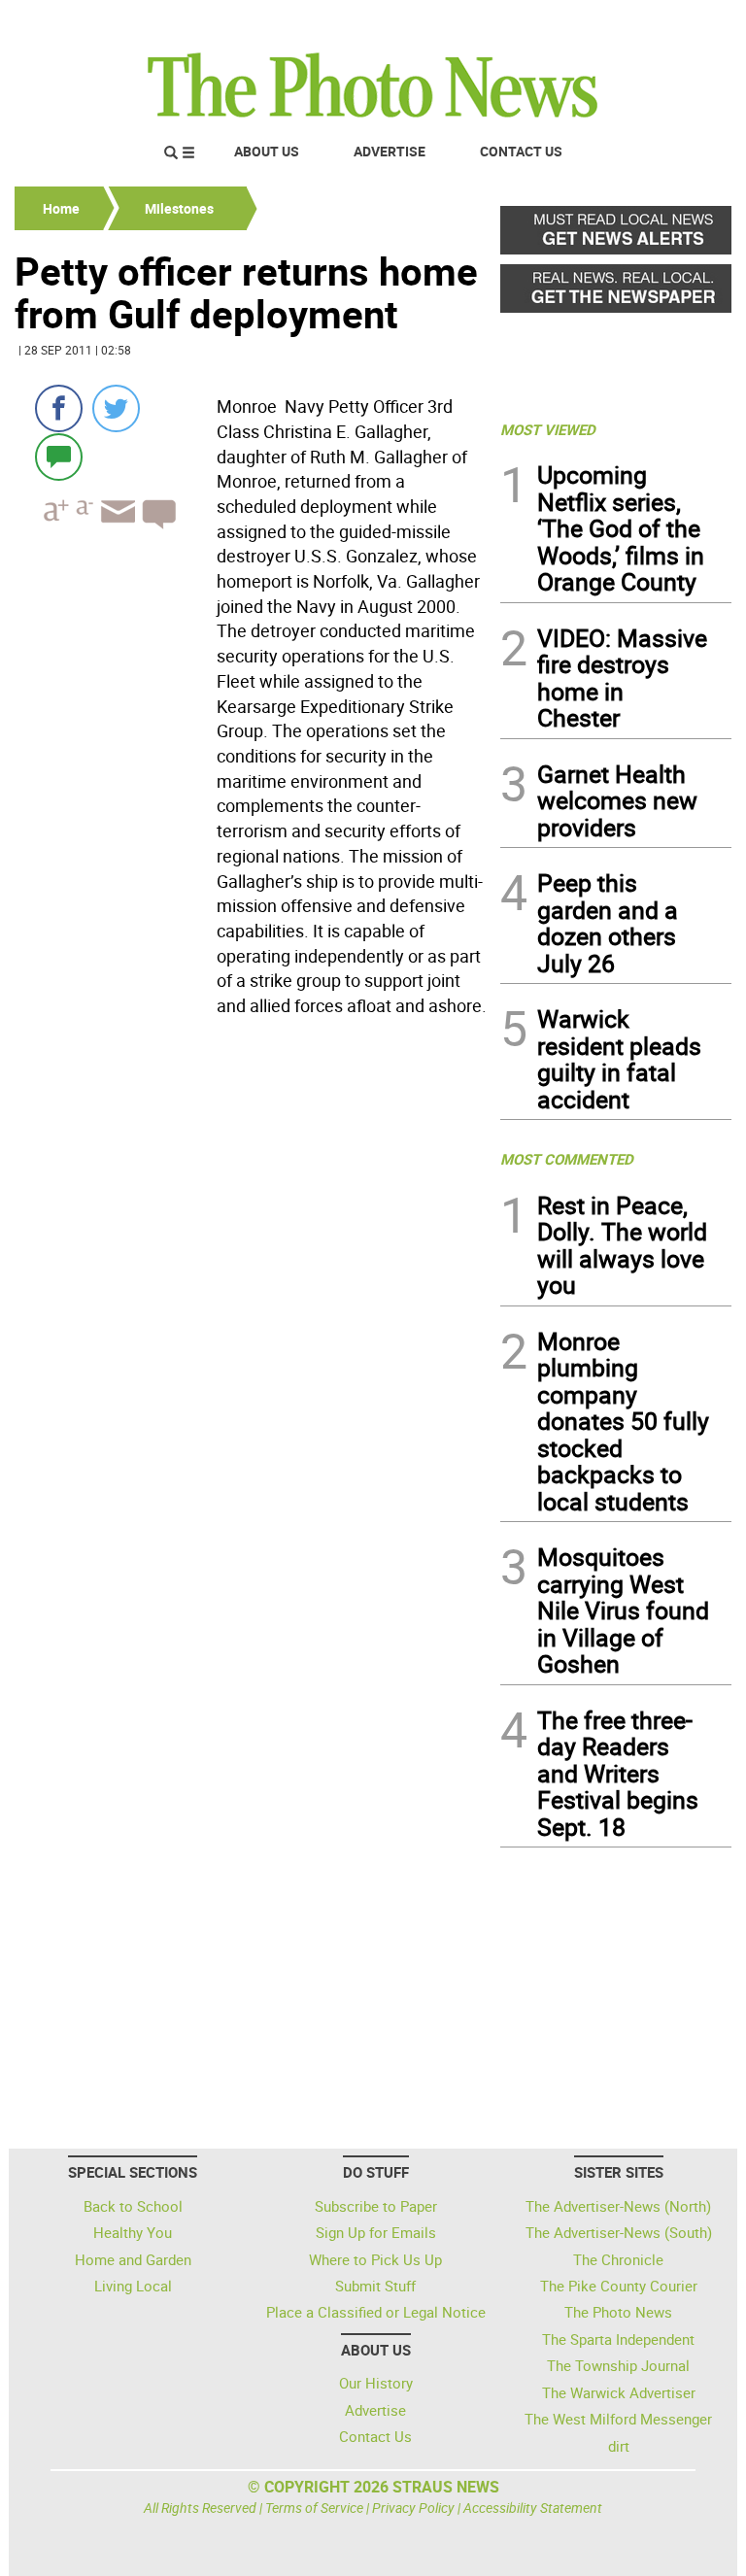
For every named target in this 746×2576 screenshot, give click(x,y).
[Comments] (59, 456)
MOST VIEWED (548, 429)
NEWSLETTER (575, 22)
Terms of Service (314, 2508)
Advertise (390, 151)
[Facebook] (59, 408)
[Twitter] (116, 408)
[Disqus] (252, 1291)
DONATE (684, 22)
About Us (267, 151)
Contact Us (521, 151)
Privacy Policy (413, 2508)
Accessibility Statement (533, 2508)
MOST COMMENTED (567, 1159)
